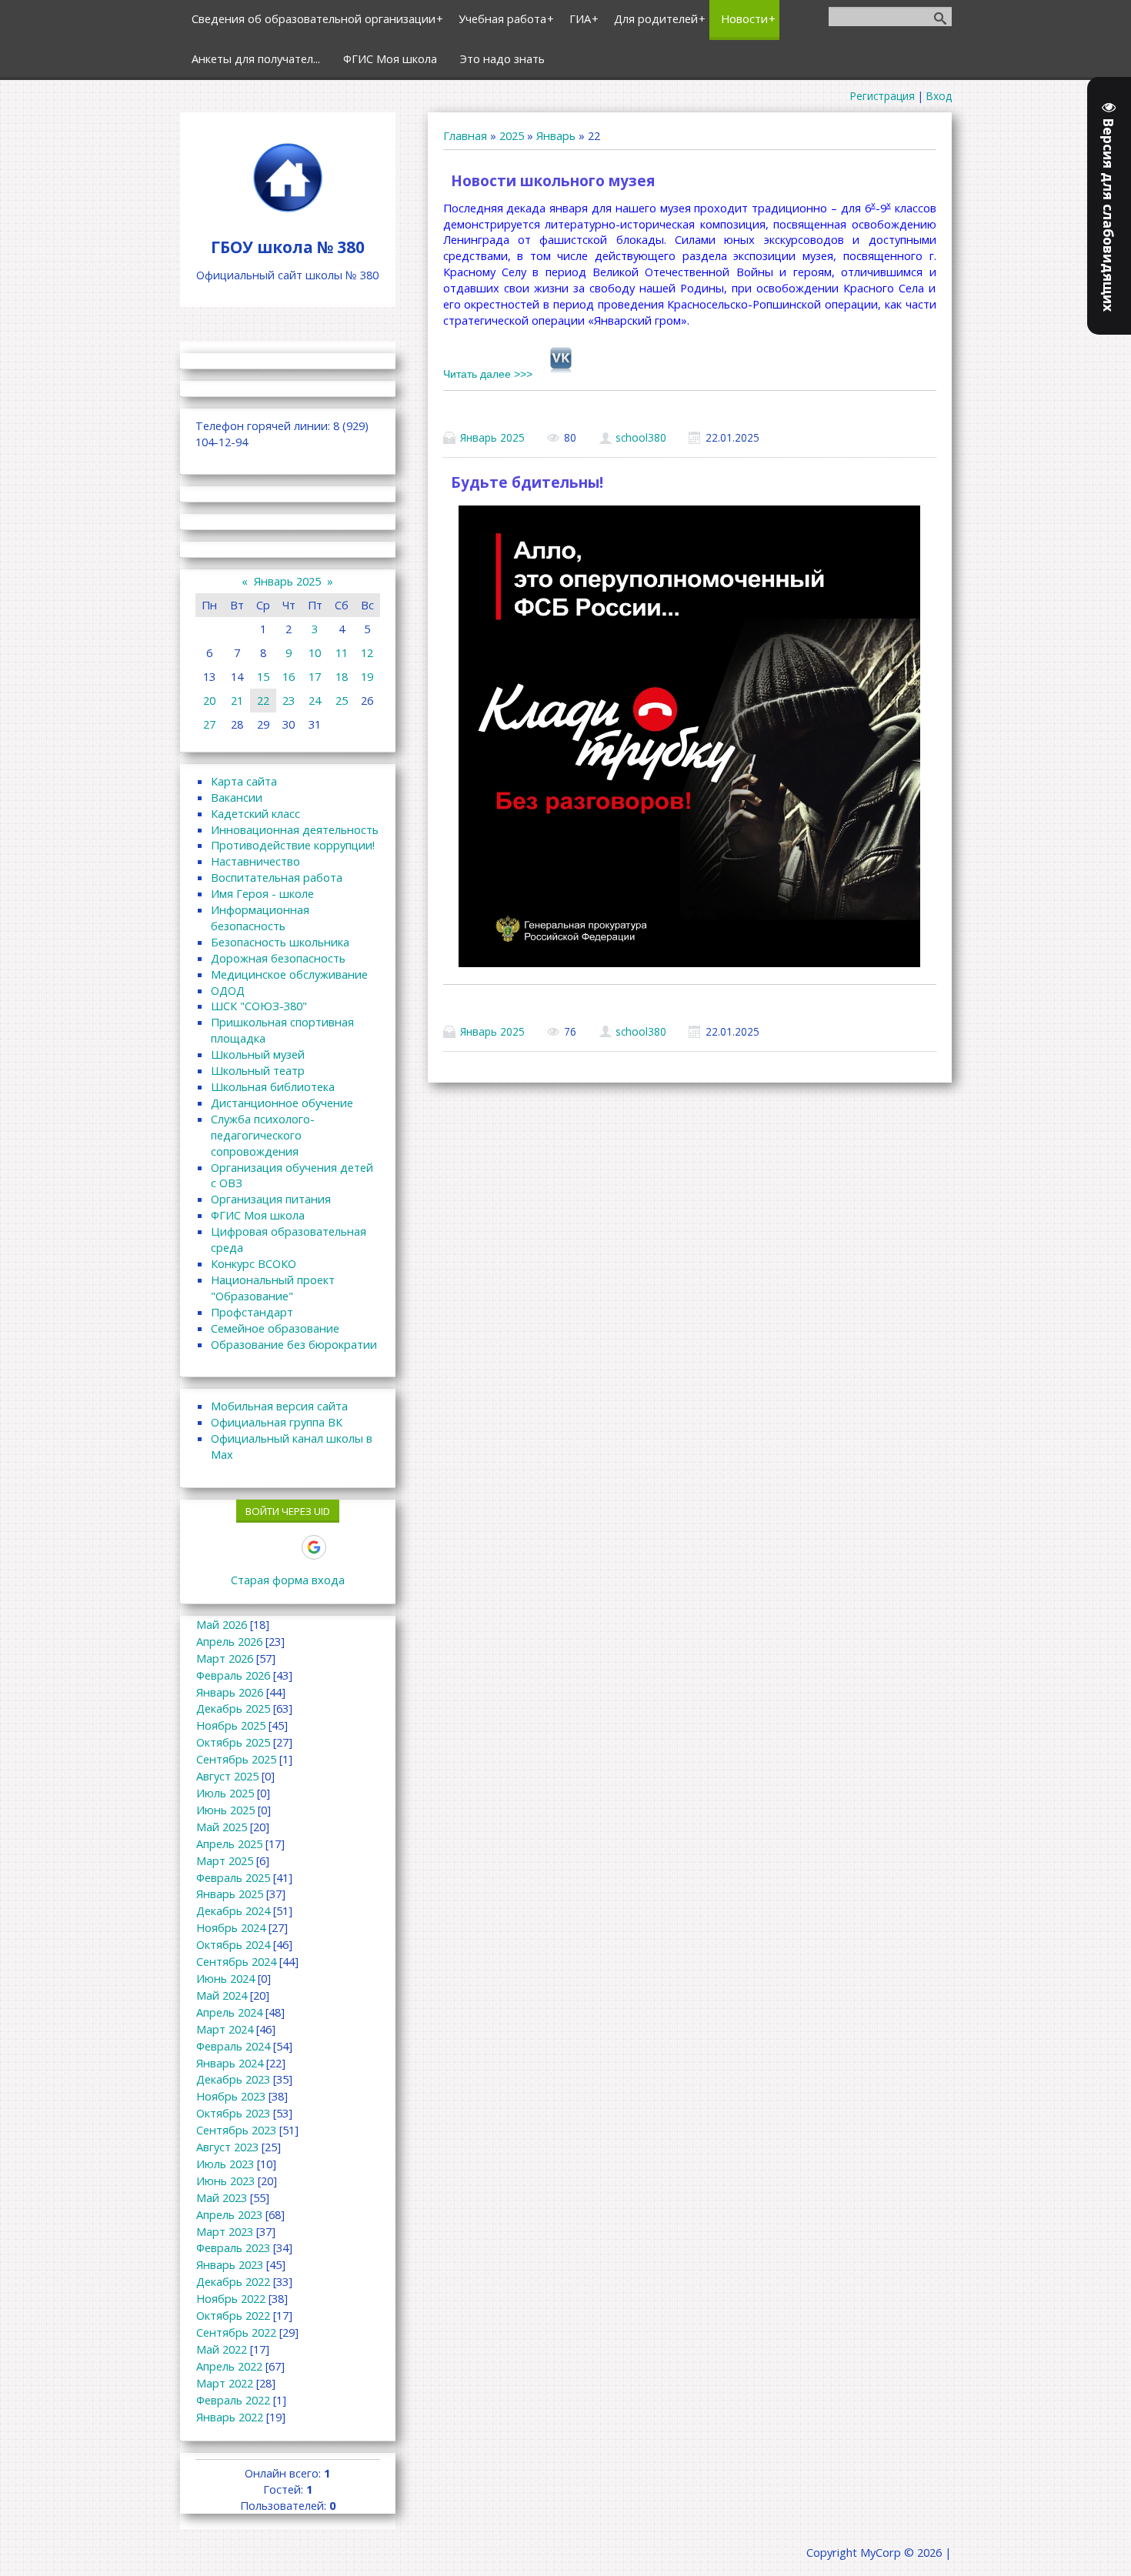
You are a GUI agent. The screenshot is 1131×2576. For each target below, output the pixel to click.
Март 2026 (225, 1658)
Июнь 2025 (225, 1810)
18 (342, 676)
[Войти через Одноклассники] (341, 1547)
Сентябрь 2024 (236, 1961)
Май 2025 (222, 1827)
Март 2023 (225, 2231)
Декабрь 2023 (233, 2079)
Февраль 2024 (233, 2046)
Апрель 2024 (229, 2012)
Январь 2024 (230, 2063)
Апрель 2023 (229, 2214)
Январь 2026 (230, 1692)
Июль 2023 (225, 2164)
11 (342, 652)
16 (289, 676)
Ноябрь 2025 (231, 1725)
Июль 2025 (225, 1793)
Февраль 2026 (233, 1675)
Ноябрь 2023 (231, 2096)
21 (237, 700)
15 (263, 676)
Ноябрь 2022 (231, 2298)
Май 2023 (222, 2197)
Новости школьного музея (553, 181)
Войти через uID (288, 1511)
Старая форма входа (288, 1580)
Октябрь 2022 (233, 2315)
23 (289, 700)
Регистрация (882, 96)
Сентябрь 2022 (236, 2332)
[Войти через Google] (314, 1547)
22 (263, 700)
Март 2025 (225, 1860)
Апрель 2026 (229, 1641)
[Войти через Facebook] (261, 1547)
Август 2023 (227, 2147)
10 (315, 652)
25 (342, 700)
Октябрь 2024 (233, 1944)
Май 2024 (222, 1995)
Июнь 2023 (225, 2181)
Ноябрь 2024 (231, 1927)
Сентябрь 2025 (236, 1759)
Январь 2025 (492, 437)
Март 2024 (225, 2029)
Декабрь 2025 (233, 1708)
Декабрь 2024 (233, 1910)
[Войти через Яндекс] (287, 1547)
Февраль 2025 (233, 1877)
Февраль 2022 (233, 2400)
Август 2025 (227, 1776)
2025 (512, 135)
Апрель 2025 (229, 1844)
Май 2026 (222, 1624)
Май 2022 (222, 2349)
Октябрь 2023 (233, 2113)
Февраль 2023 (233, 2247)
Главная (465, 135)
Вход (939, 96)
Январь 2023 (230, 2264)
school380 (641, 437)
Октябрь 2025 (233, 1742)
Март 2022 (225, 2383)
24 (315, 700)
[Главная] (288, 212)
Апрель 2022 (229, 2366)
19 (367, 676)
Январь (556, 135)
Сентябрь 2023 (236, 2130)
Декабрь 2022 (233, 2281)
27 (209, 724)
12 (367, 652)
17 (315, 676)
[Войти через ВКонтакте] (235, 1547)
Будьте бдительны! (527, 482)
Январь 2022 (230, 2417)
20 (209, 700)
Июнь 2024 (225, 1978)
